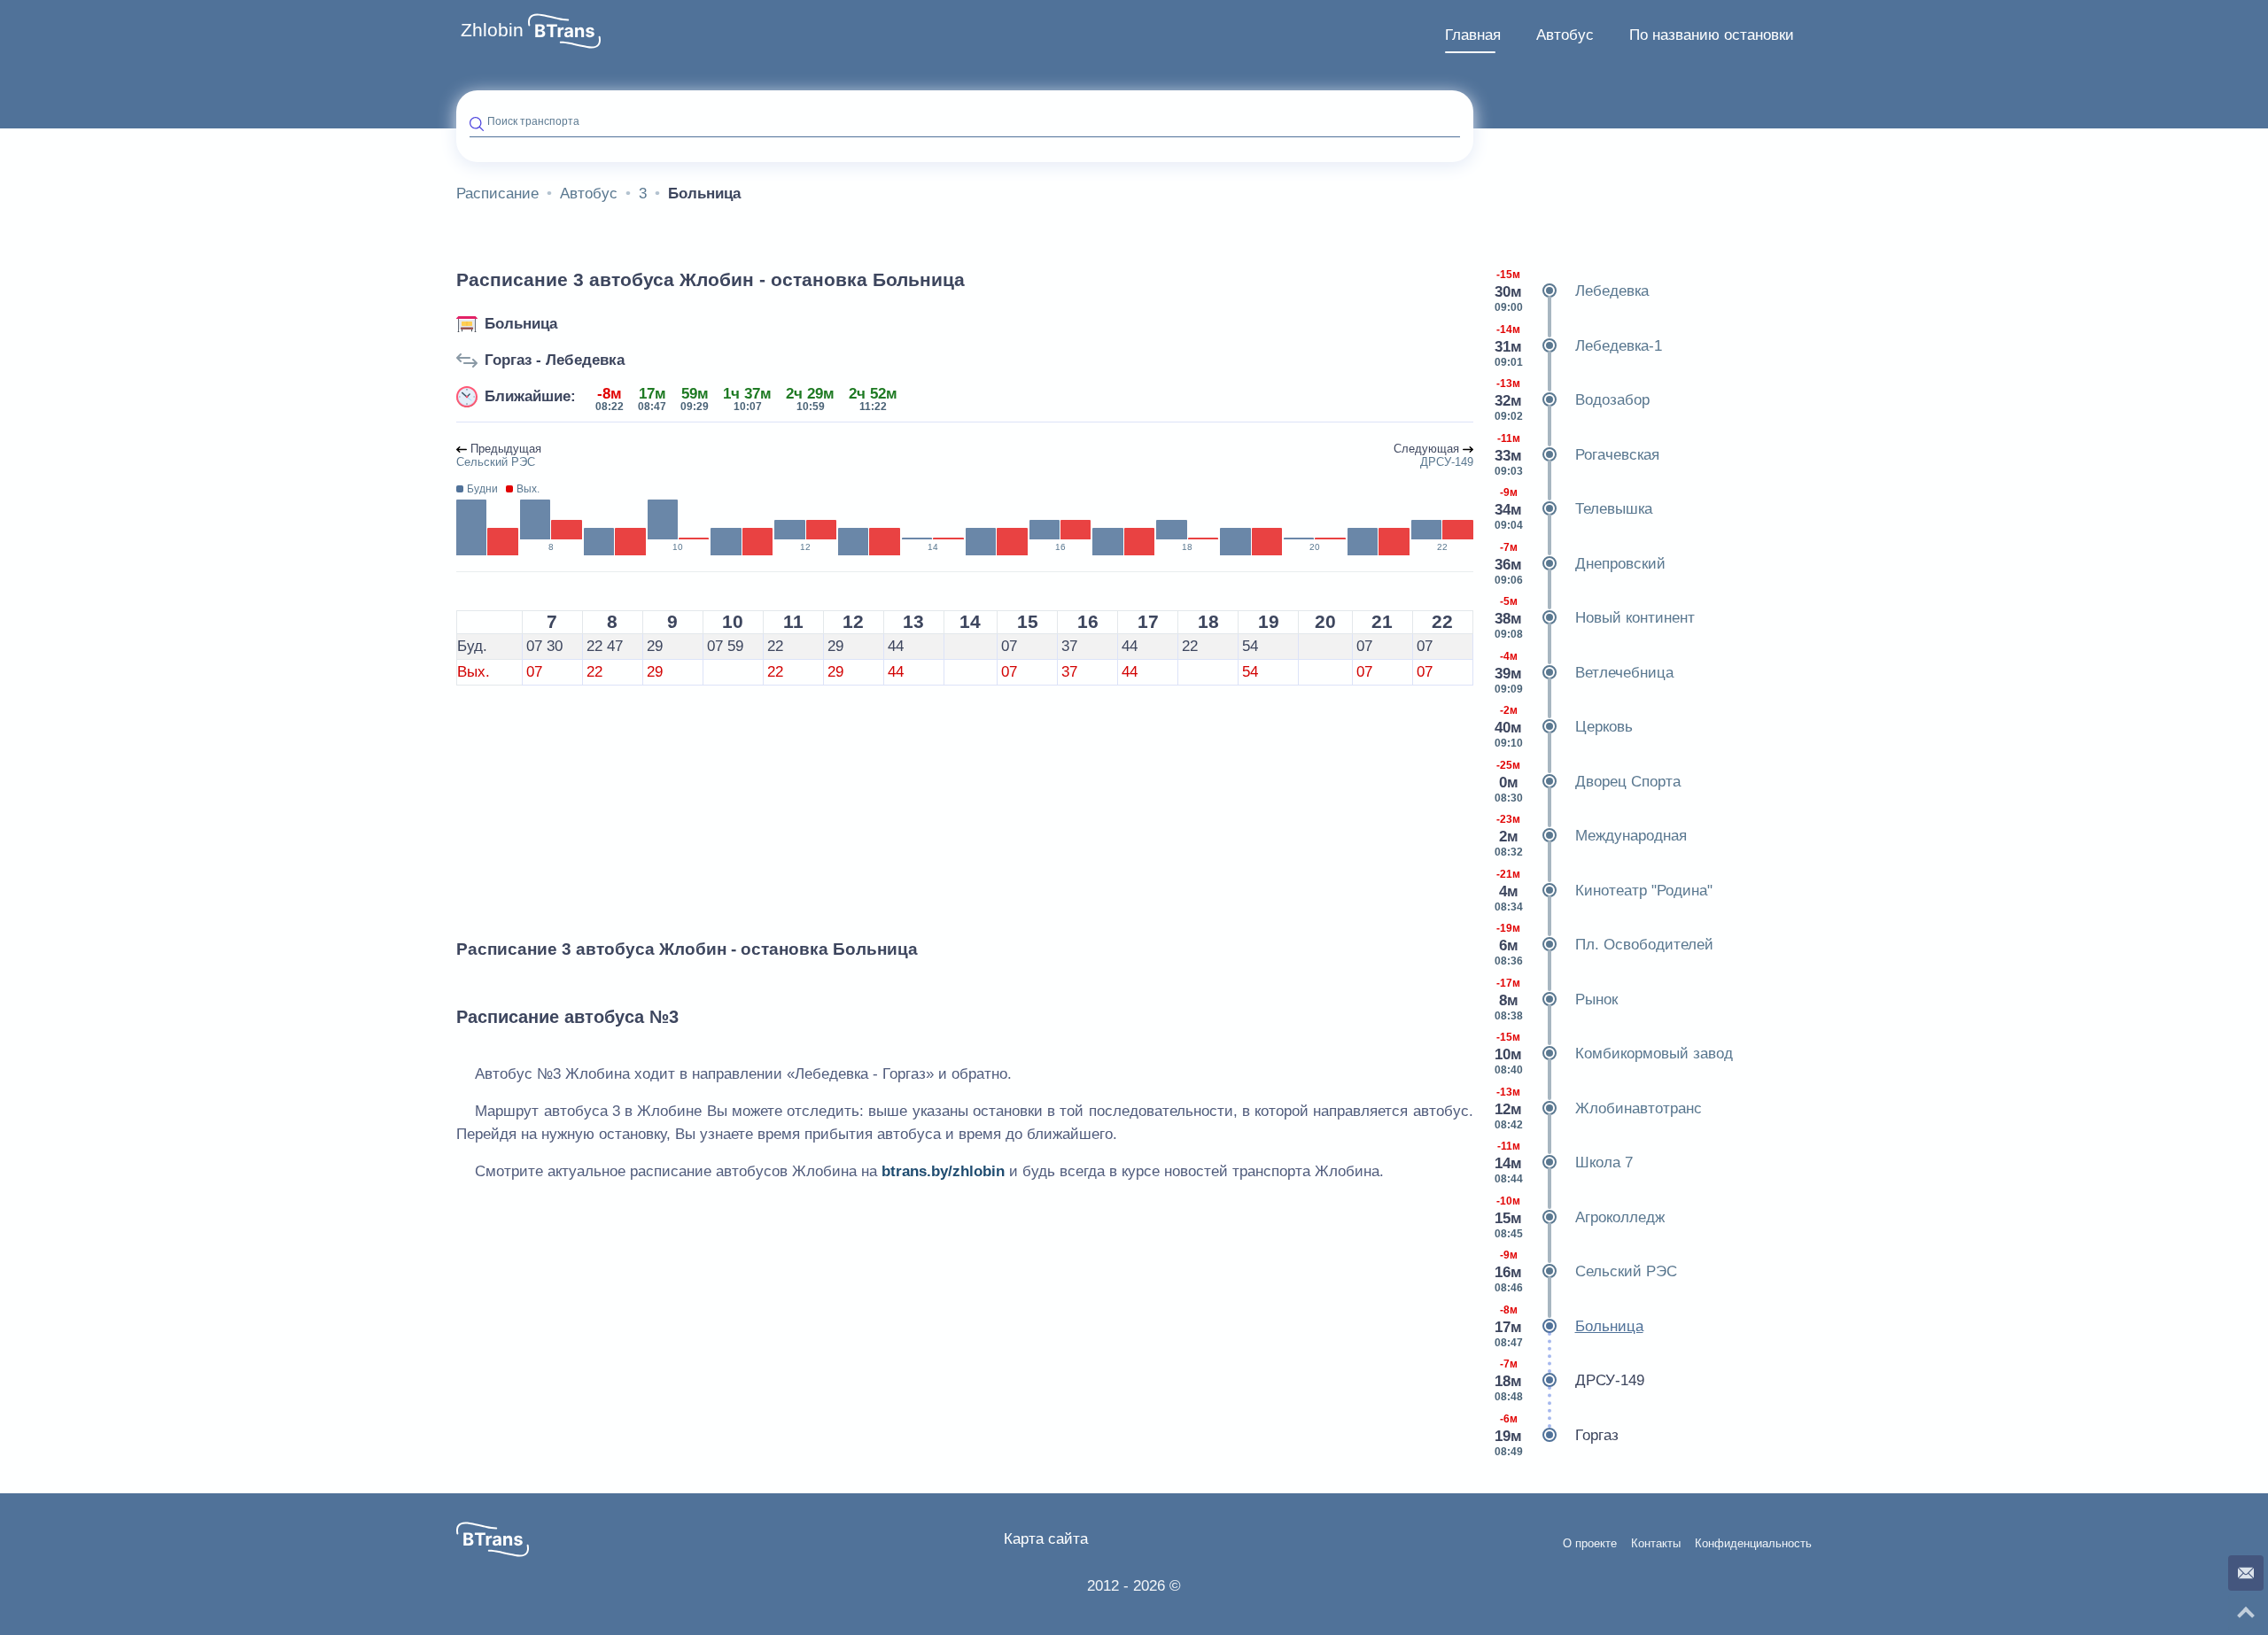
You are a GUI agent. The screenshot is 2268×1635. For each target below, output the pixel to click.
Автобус (1565, 35)
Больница (521, 324)
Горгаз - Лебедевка (555, 360)
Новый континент (1595, 618)
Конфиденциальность (1753, 1544)
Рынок (1556, 1000)
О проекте (1590, 1544)
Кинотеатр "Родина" (1604, 891)
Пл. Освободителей (1604, 945)
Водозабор (1572, 400)
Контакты (1656, 1544)
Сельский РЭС (1586, 1271)
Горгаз (1557, 1435)
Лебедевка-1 (1578, 346)
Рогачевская (1577, 455)
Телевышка (1573, 509)
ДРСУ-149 (1569, 1380)
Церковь (1564, 727)
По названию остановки (1712, 35)
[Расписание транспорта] (564, 31)
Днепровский (1580, 564)
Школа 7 (1564, 1162)
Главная (1473, 35)
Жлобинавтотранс (1598, 1108)
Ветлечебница (1584, 673)
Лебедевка (1572, 291)
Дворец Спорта (1588, 782)
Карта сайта (1046, 1539)
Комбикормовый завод (1614, 1054)
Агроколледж (1580, 1217)
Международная (1591, 836)
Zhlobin (492, 30)
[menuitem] (1473, 35)
